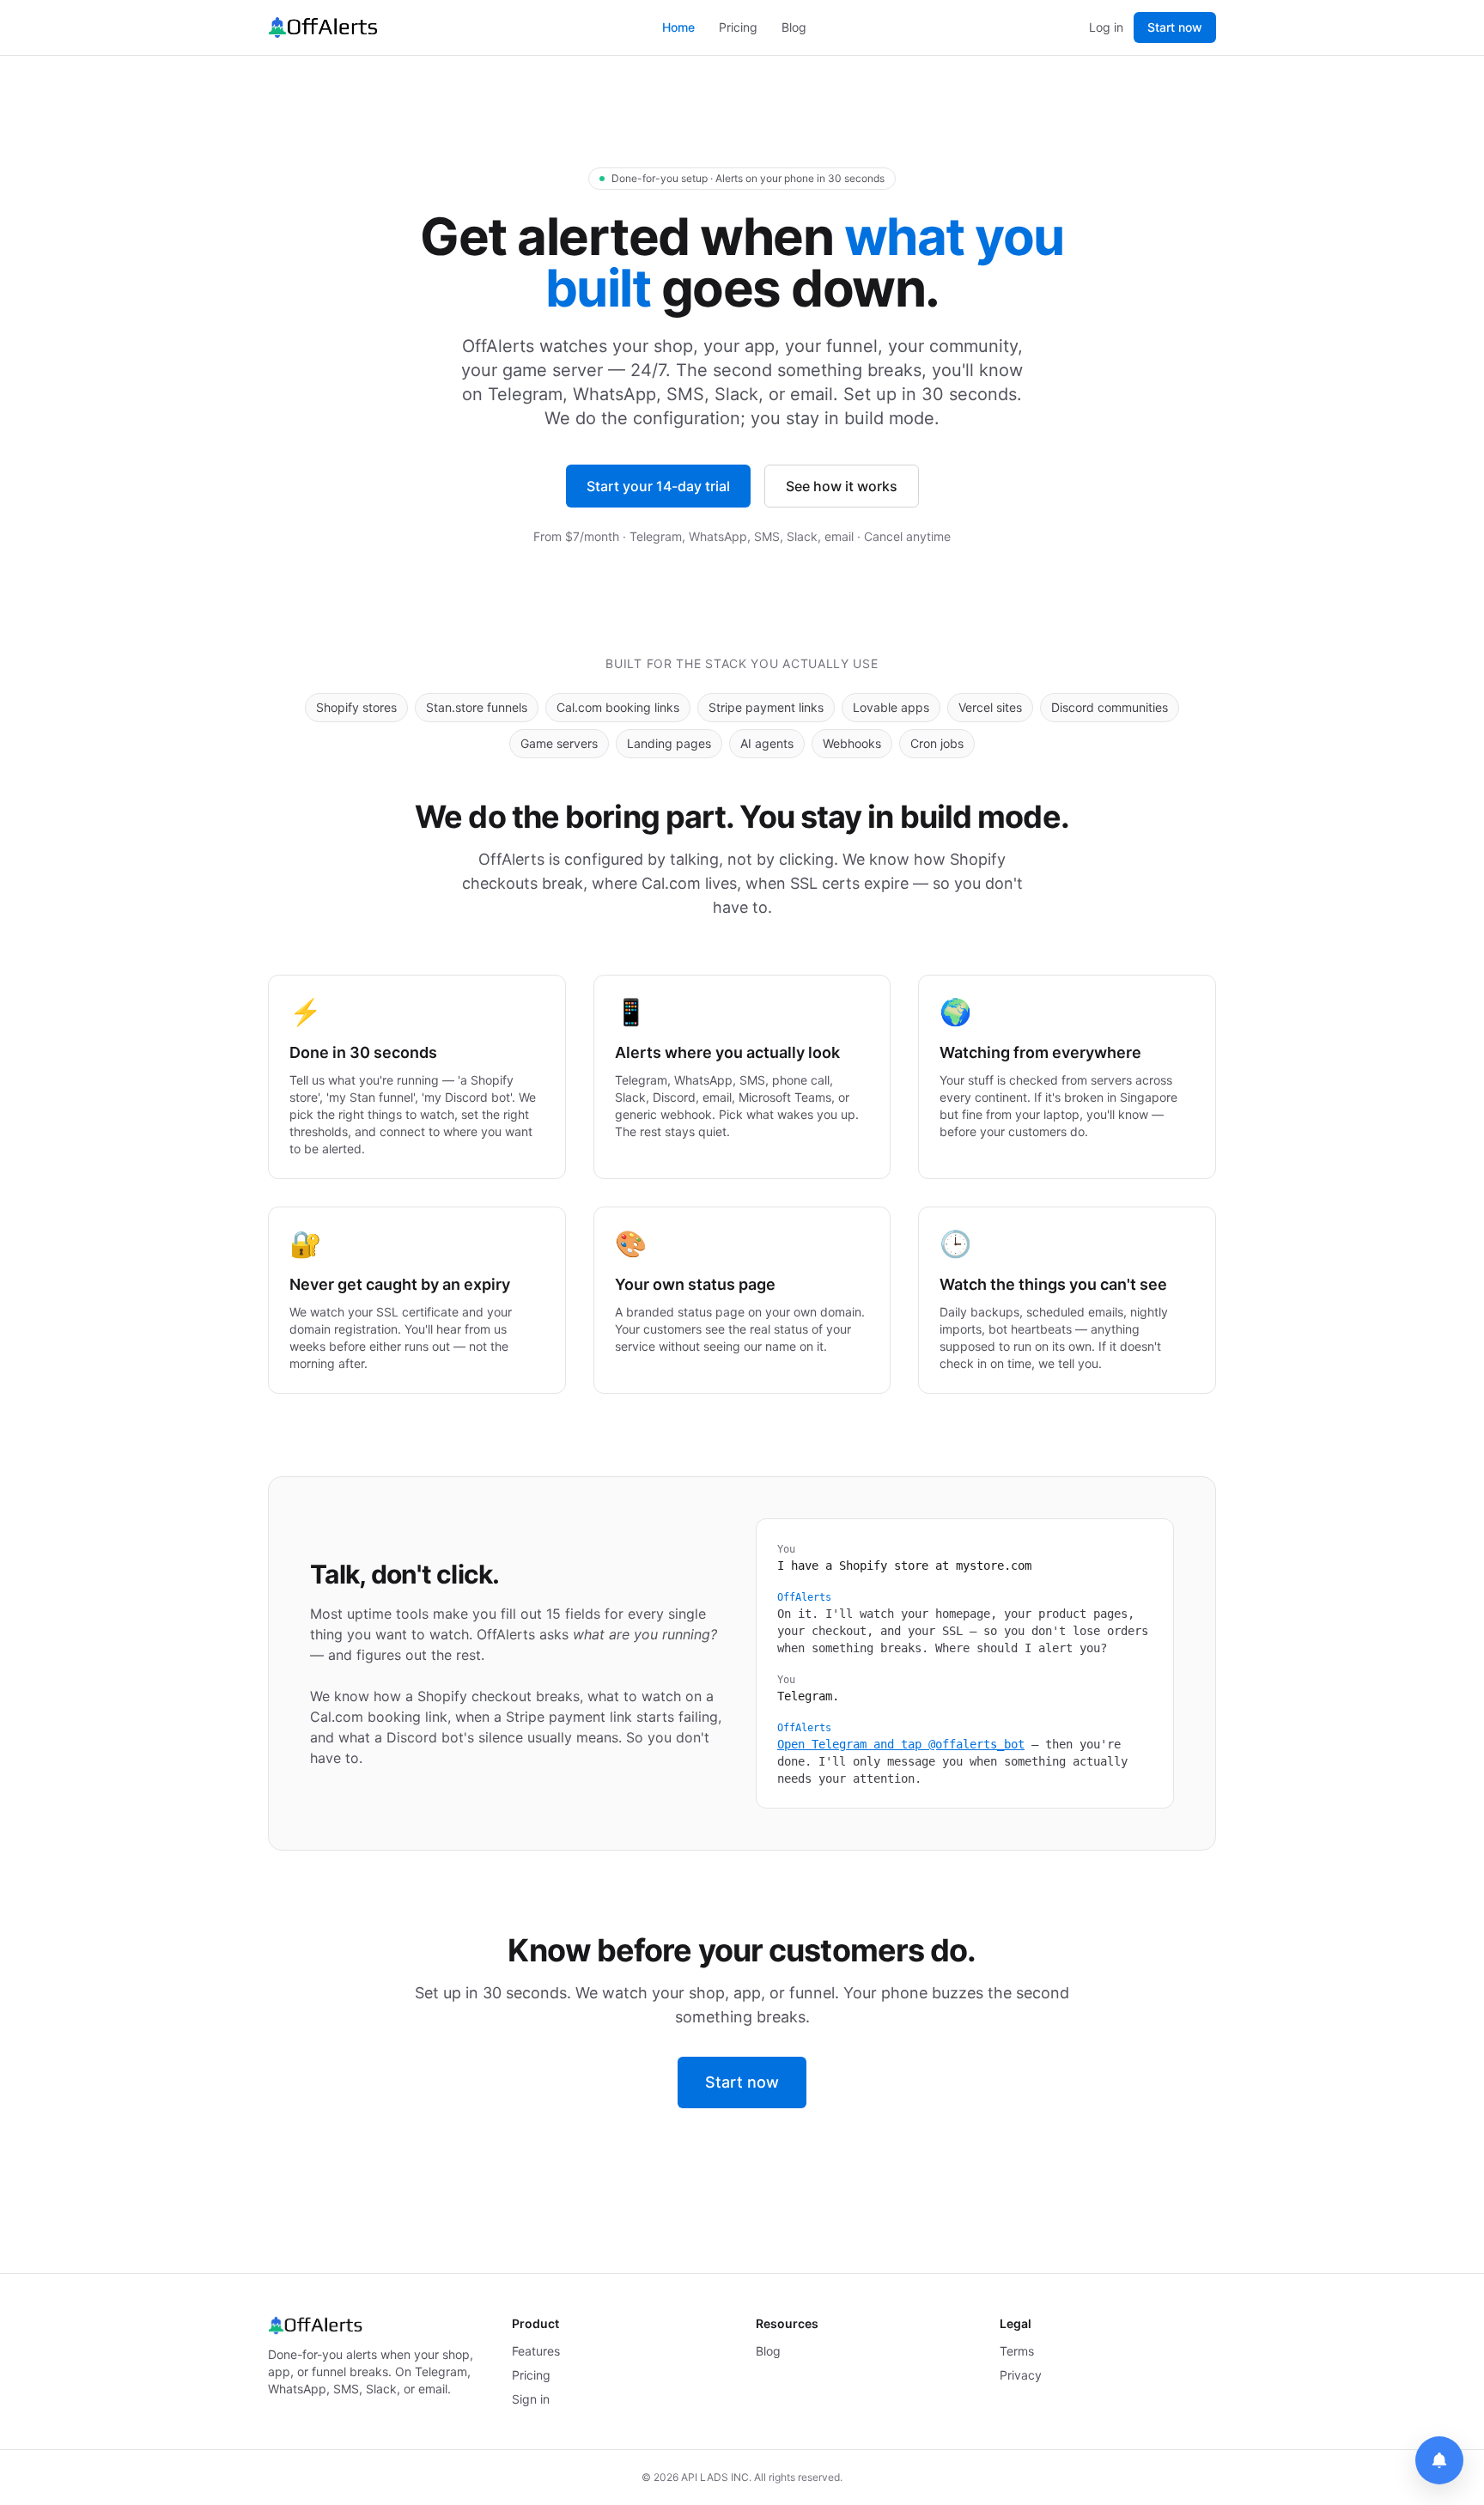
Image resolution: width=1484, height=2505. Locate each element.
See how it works (842, 486)
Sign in (531, 2399)
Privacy (1021, 2375)
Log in (1106, 27)
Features (536, 2351)
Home (678, 27)
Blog (794, 27)
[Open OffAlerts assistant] (1439, 2460)
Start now (1175, 27)
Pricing (738, 27)
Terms (1017, 2351)
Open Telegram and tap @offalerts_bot (901, 1744)
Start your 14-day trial (658, 486)
